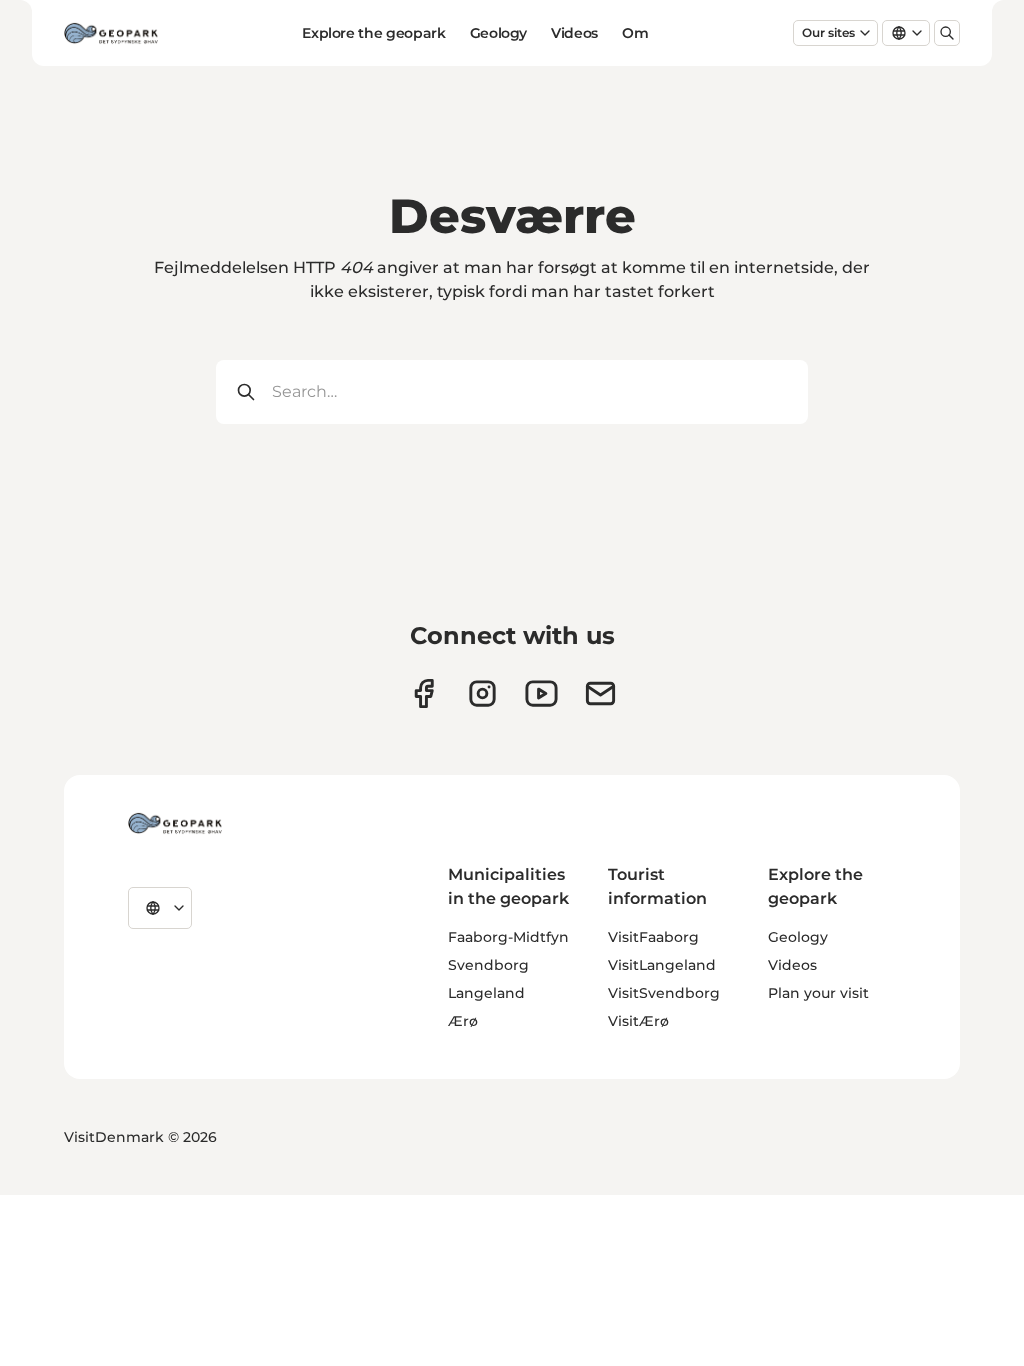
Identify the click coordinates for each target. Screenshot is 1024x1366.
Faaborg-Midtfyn (508, 937)
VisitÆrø (638, 1021)
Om (635, 33)
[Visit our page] (482, 693)
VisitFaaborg (653, 937)
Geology (499, 33)
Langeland (486, 993)
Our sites (828, 32)
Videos (574, 33)
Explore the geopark (373, 33)
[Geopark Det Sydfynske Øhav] (175, 823)
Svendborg (488, 965)
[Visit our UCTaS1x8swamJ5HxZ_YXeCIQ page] (541, 693)
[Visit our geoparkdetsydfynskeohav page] (423, 693)
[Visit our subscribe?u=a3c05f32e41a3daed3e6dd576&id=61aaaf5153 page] (600, 693)
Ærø (463, 1021)
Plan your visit (818, 993)
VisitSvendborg (664, 993)
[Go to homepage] (111, 33)
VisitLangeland (662, 965)
